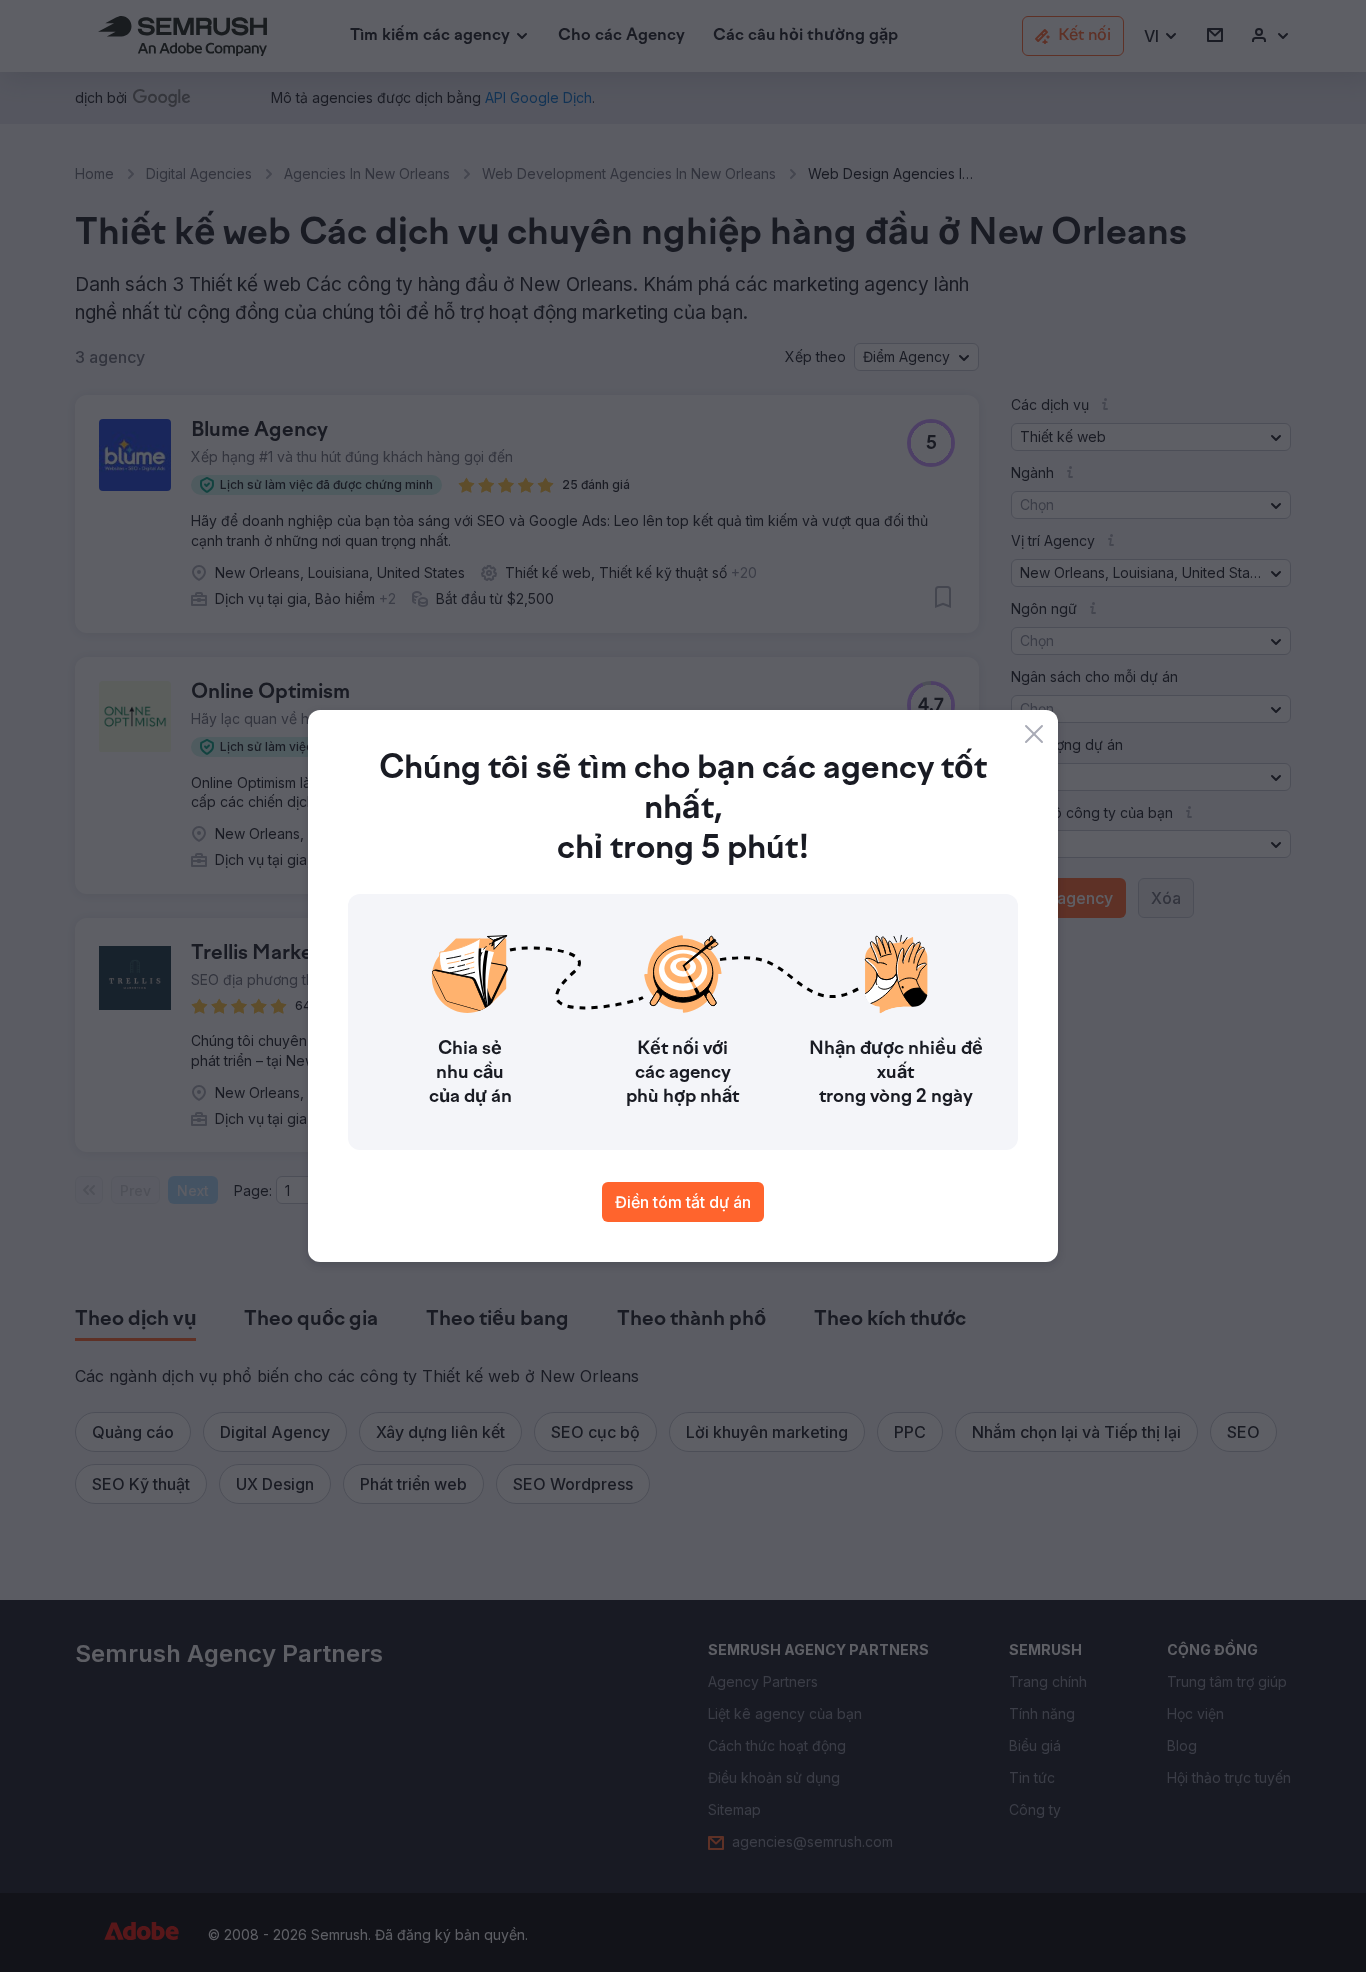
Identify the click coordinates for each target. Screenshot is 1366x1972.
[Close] (1034, 734)
